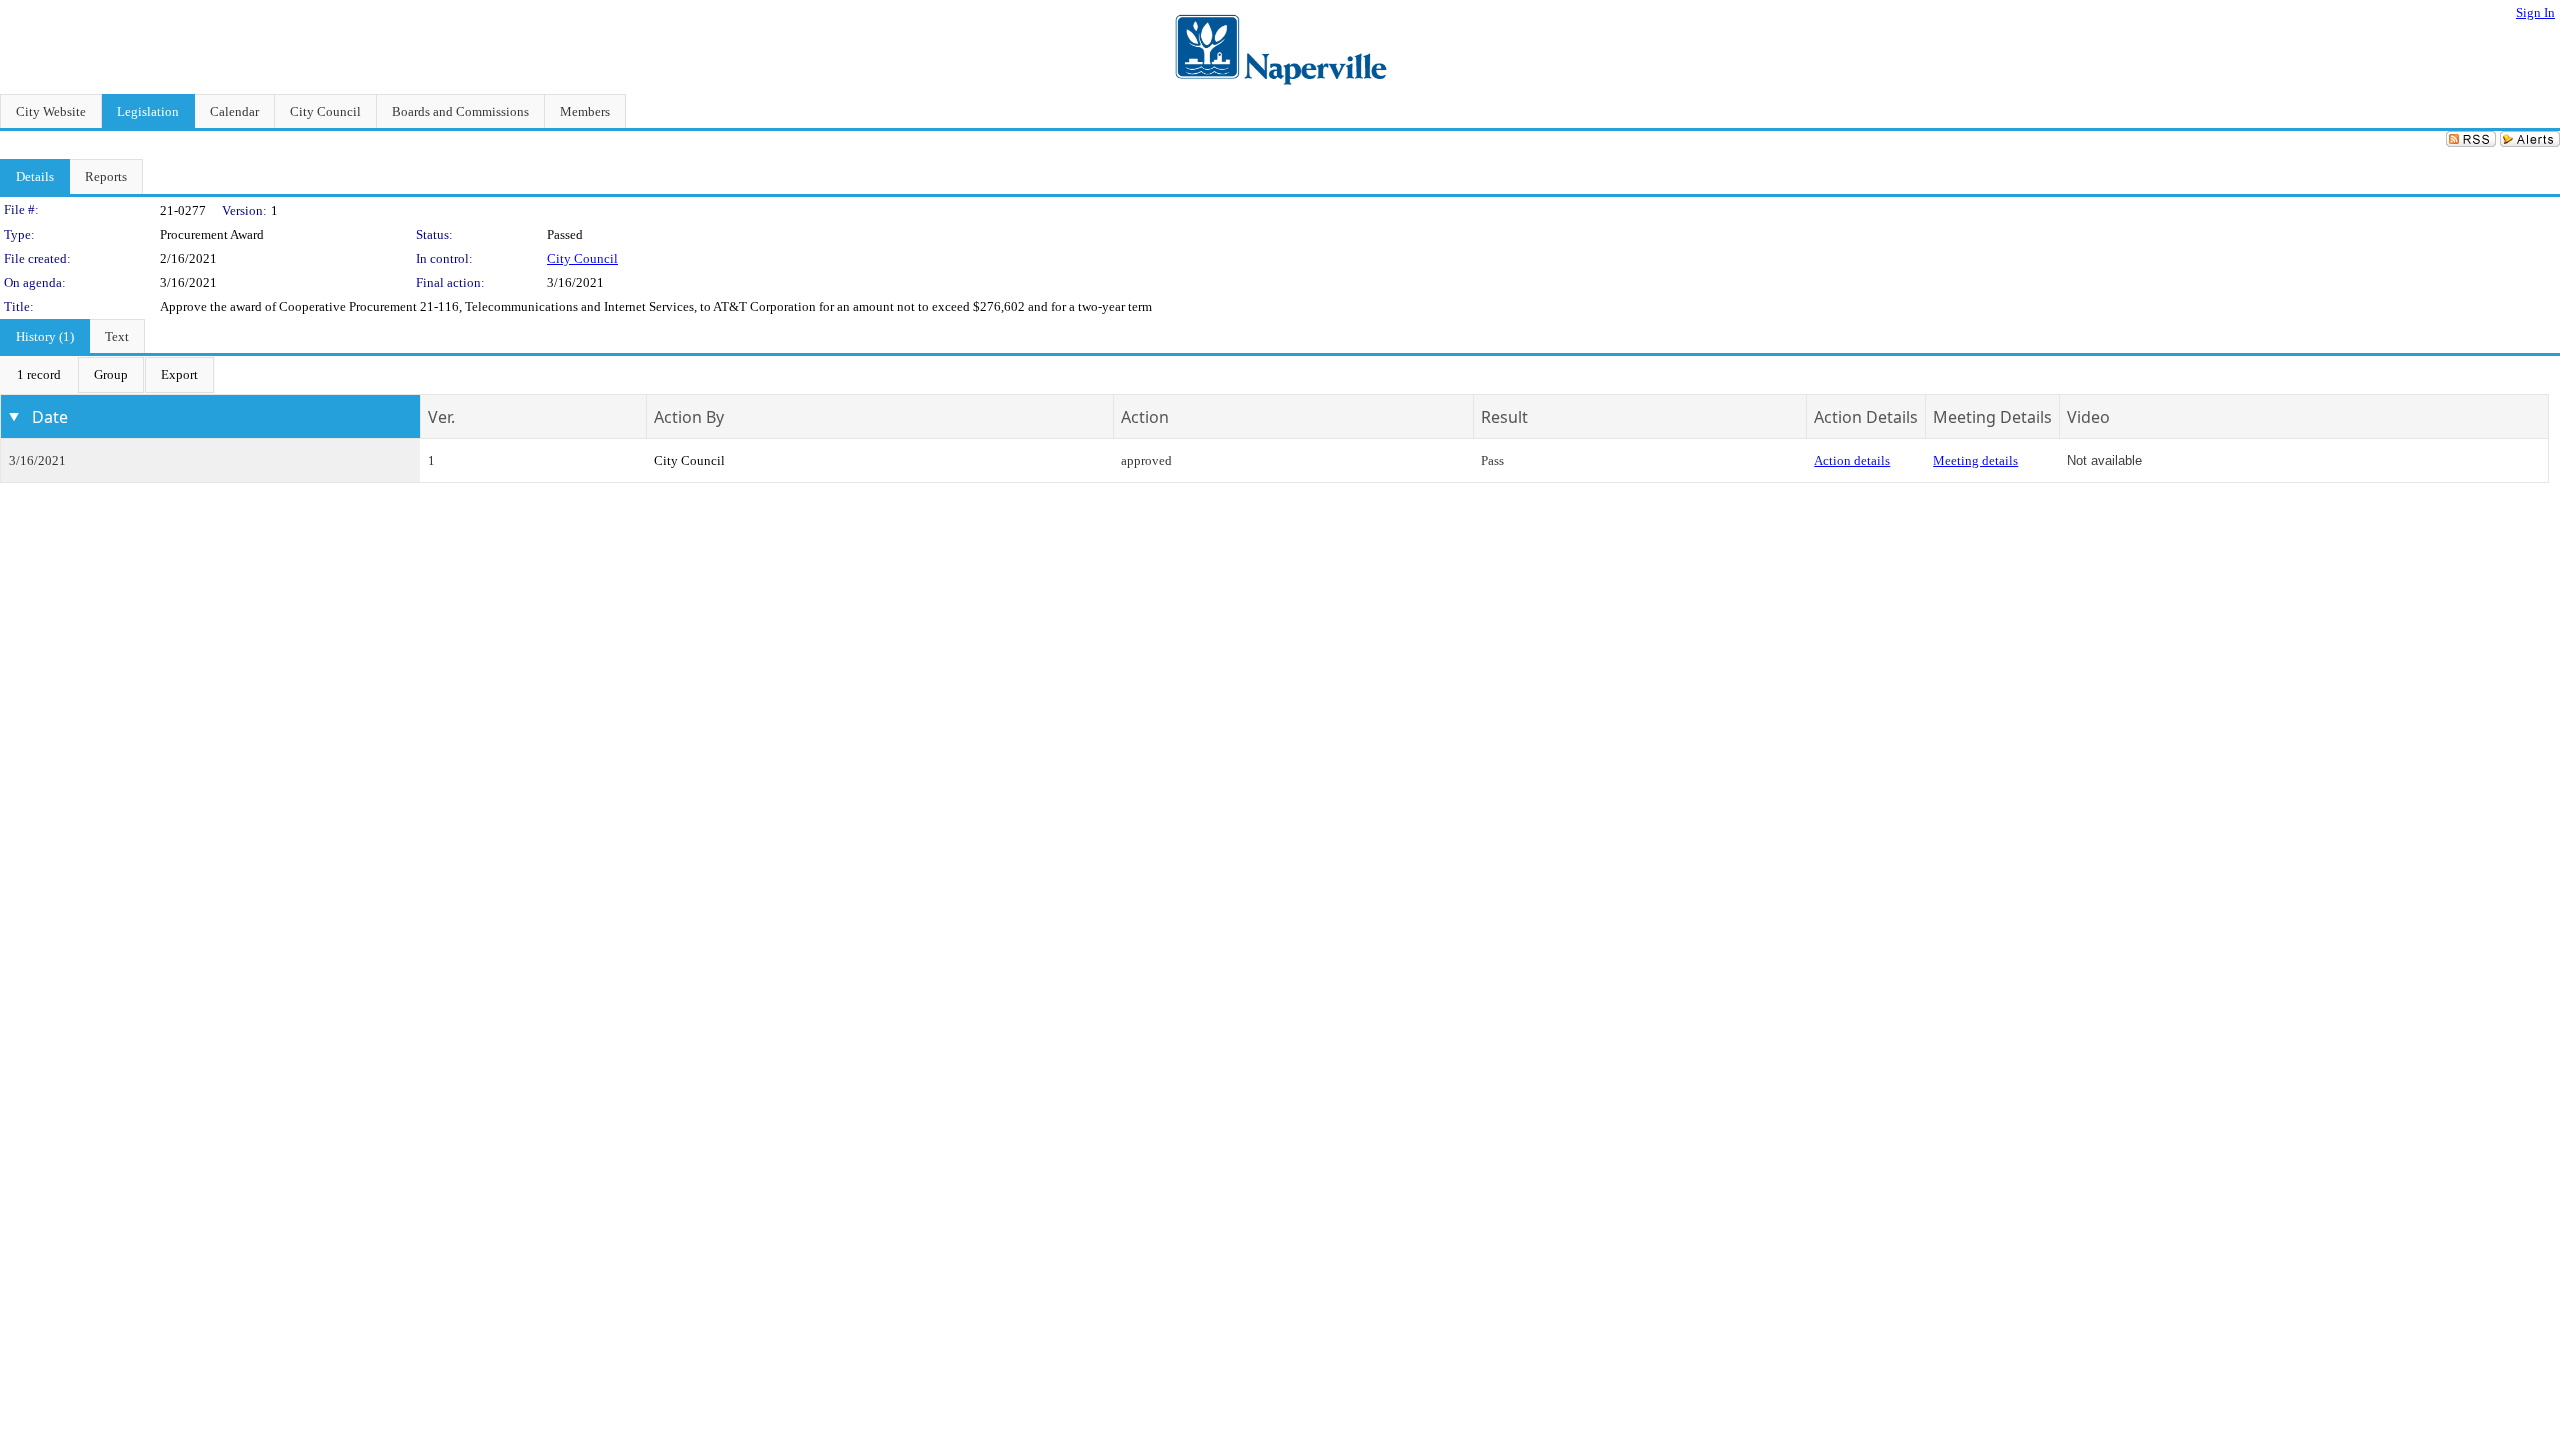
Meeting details (1975, 460)
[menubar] (107, 375)
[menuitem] (39, 375)
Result (1504, 417)
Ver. (441, 417)
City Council (582, 258)
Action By (689, 417)
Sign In (2535, 12)
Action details (1852, 460)
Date (50, 417)
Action (1145, 417)
